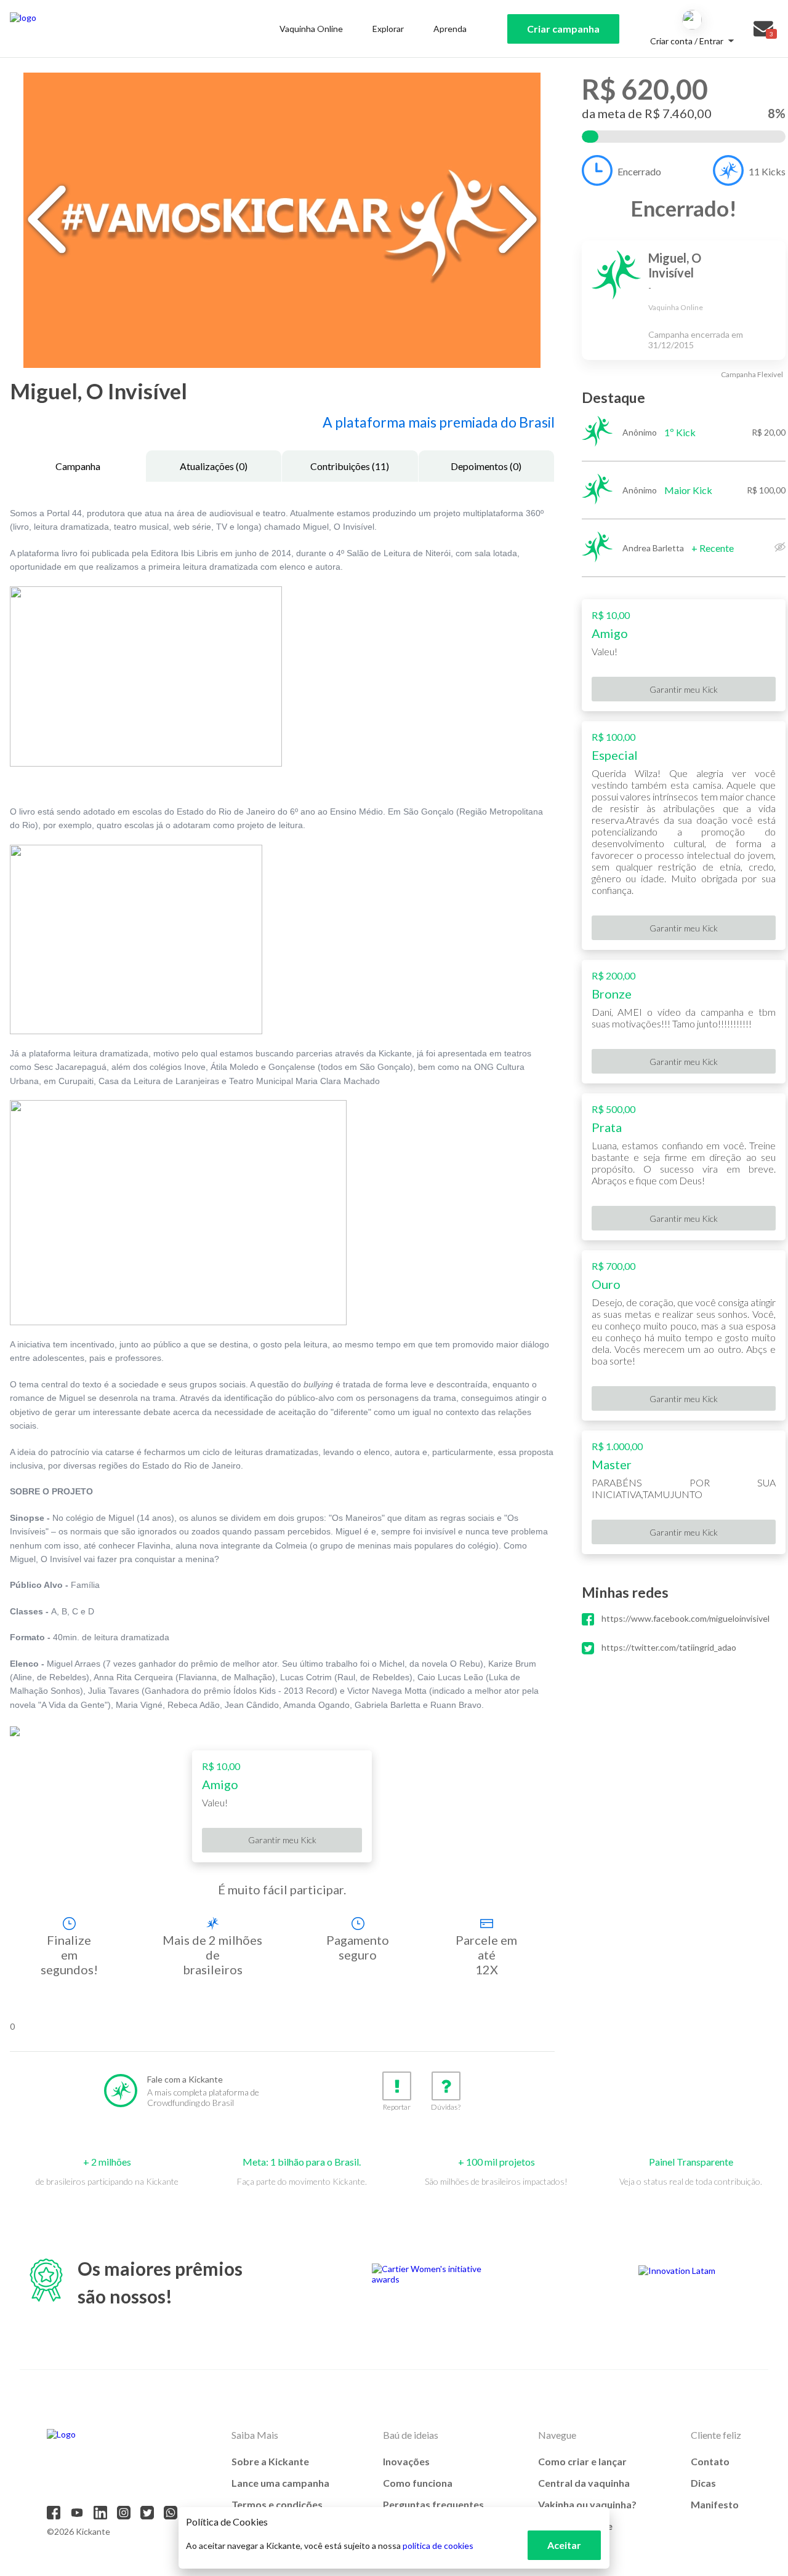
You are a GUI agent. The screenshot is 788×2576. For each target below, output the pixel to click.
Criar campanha (563, 29)
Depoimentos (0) (486, 466)
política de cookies (438, 2546)
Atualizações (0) (214, 466)
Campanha (78, 466)
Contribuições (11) (350, 466)
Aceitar (564, 2545)
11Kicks (767, 171)
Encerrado (639, 171)
